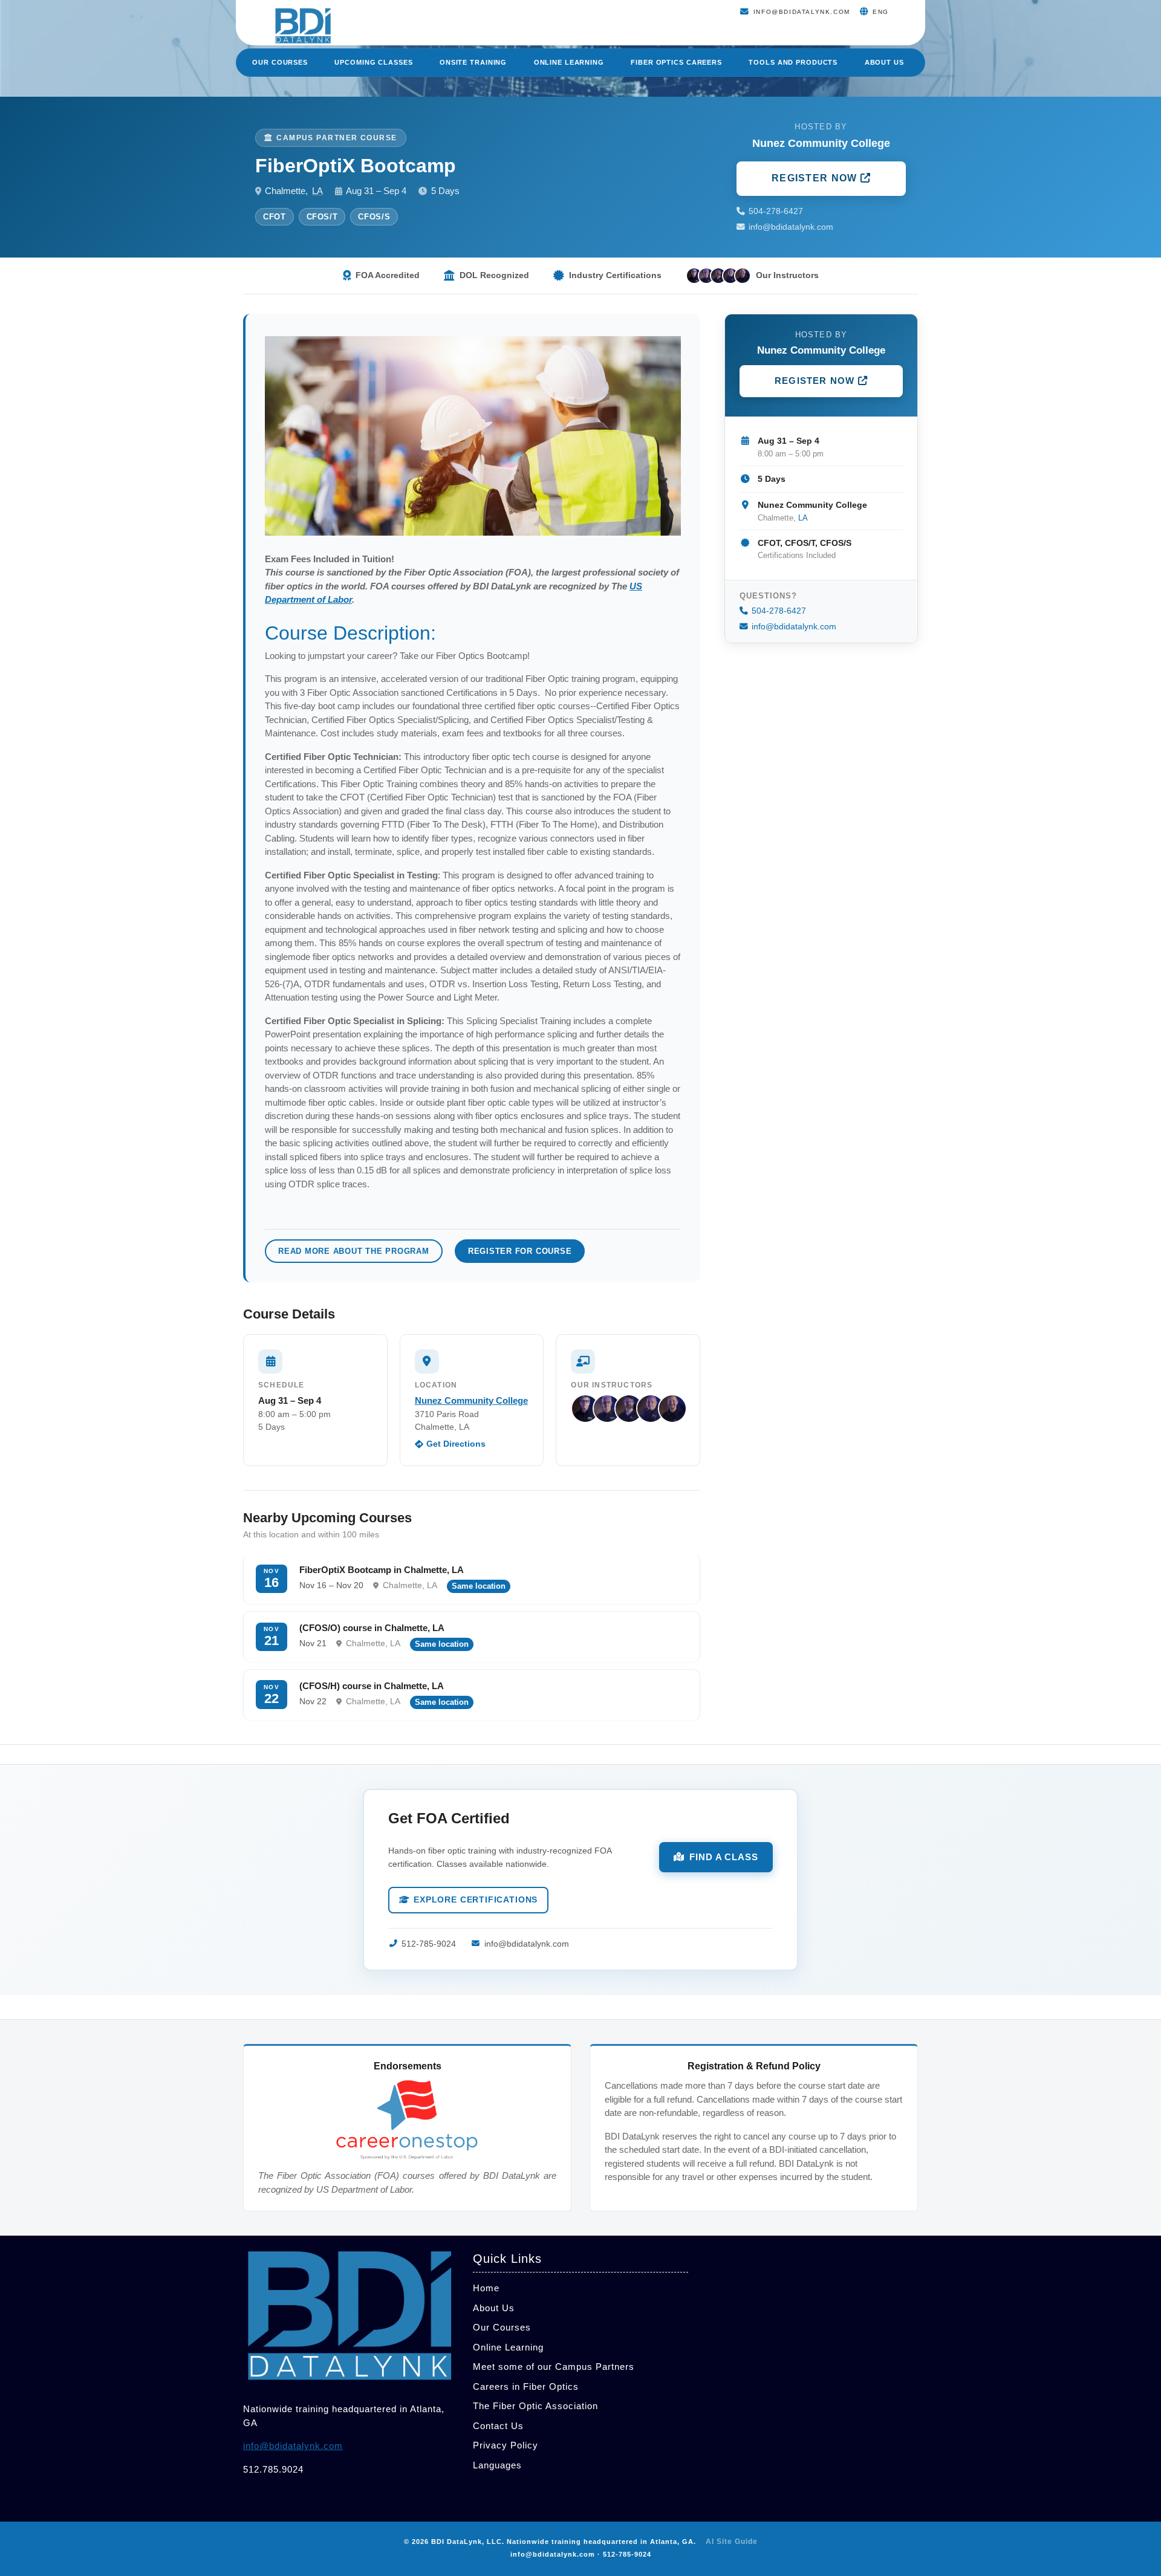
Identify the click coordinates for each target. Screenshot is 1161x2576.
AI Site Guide (732, 2542)
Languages (497, 2465)
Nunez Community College (471, 1400)
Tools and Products (793, 62)
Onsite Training (473, 62)
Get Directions (456, 1444)
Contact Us (498, 2426)
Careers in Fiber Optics (526, 2386)
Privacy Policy (506, 2445)
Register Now (816, 178)
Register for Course (520, 1251)
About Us (884, 62)
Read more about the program (354, 1251)
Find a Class (724, 1857)
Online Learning (569, 62)
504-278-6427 (776, 211)
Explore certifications (476, 1900)
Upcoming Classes (373, 62)
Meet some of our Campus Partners (554, 2367)
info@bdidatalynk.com (791, 227)
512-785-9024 (429, 1944)
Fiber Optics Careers (676, 62)
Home (486, 2288)
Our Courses (280, 62)
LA (317, 191)
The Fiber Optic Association (535, 2406)
